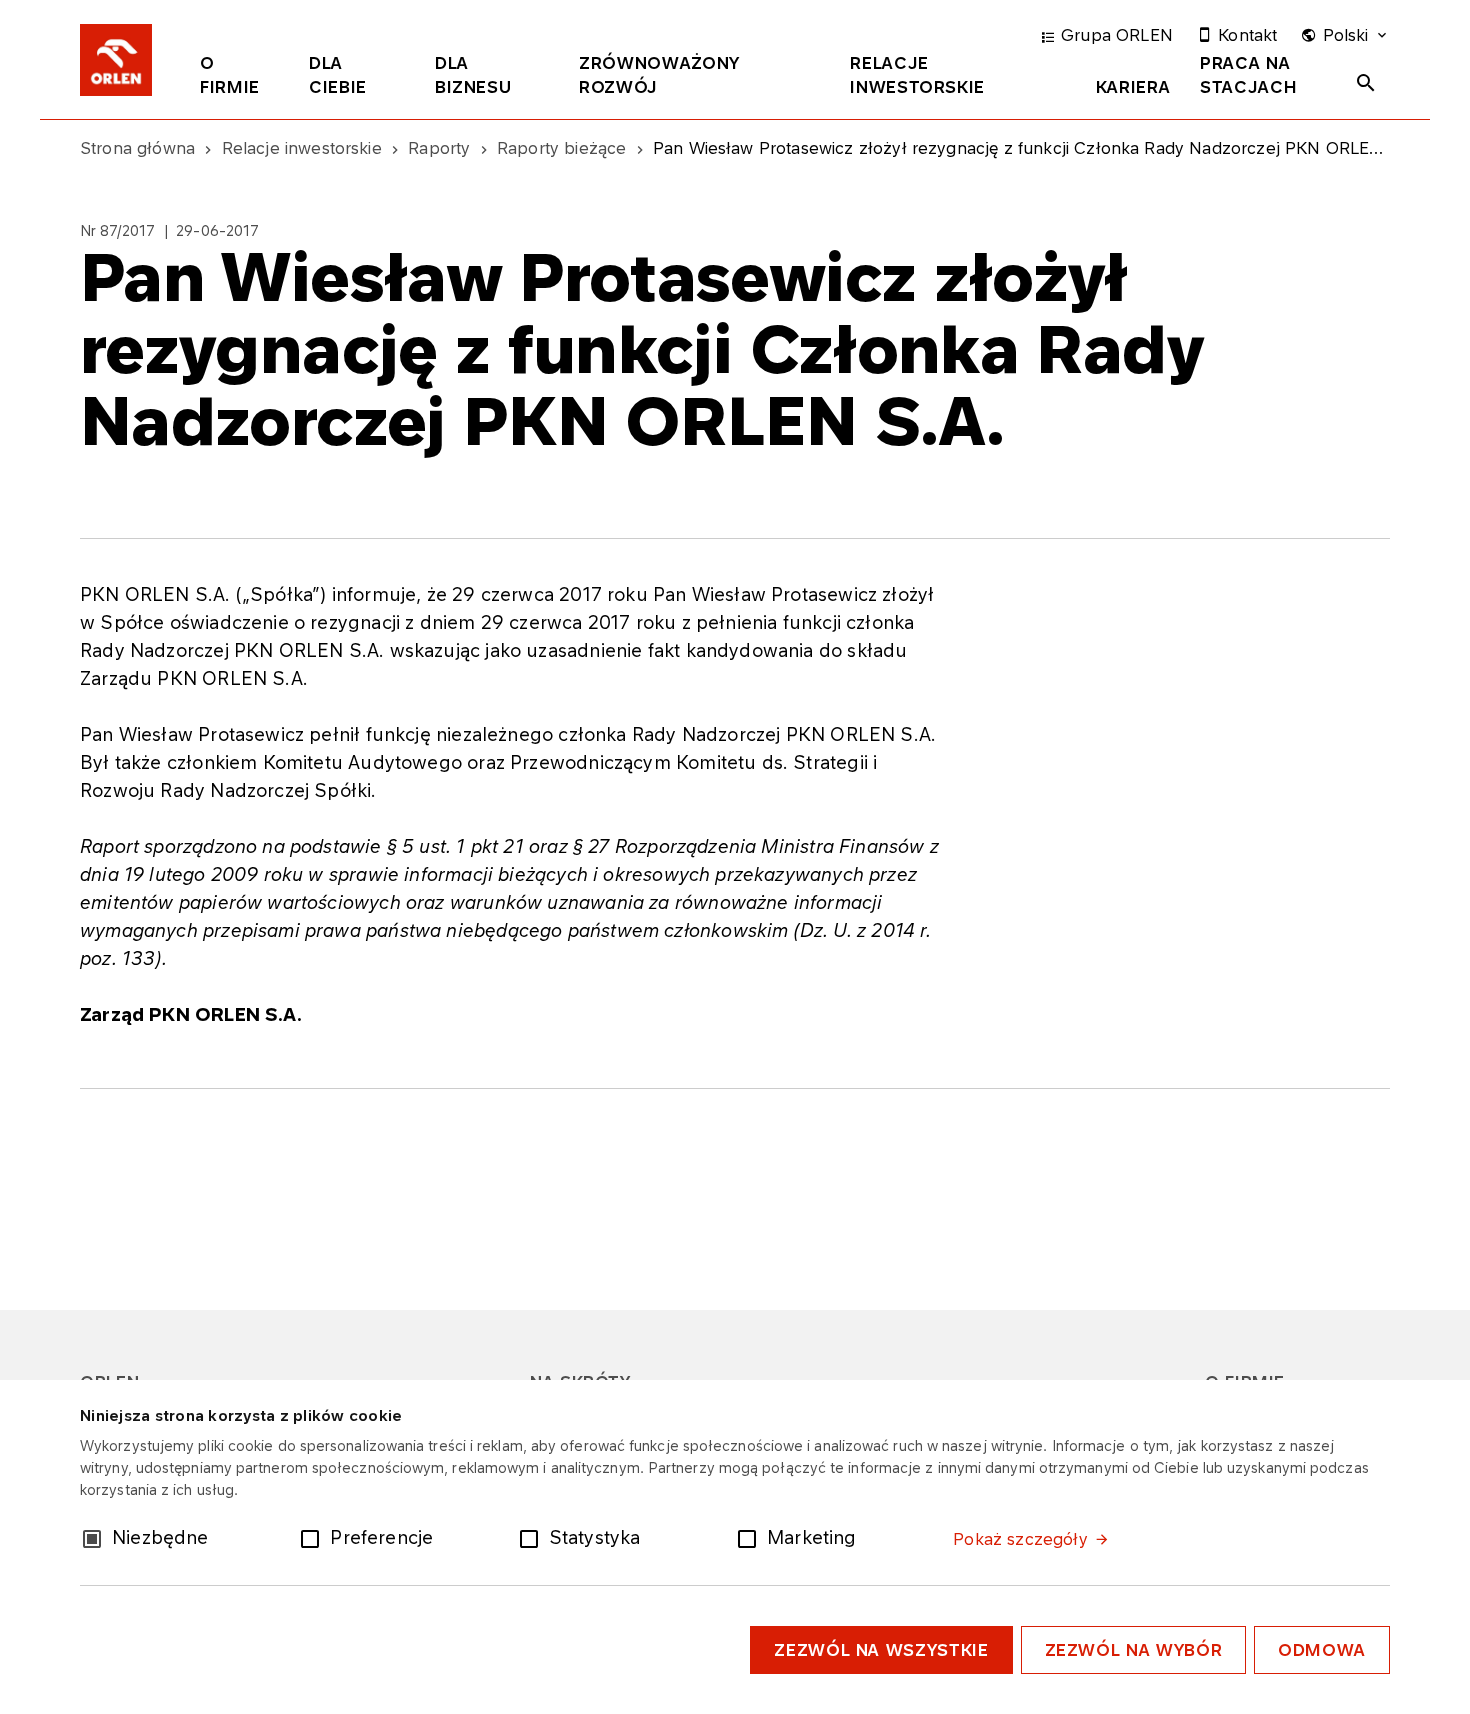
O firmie (230, 75)
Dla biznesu (473, 75)
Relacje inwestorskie (917, 75)
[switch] (314, 1537)
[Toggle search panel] (1366, 83)
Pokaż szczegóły (1020, 1539)
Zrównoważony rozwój (659, 75)
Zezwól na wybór (1134, 1650)
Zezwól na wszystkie (881, 1650)
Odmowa (1322, 1650)
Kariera (1133, 87)
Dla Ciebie (338, 75)
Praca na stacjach (1248, 75)
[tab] (239, 79)
